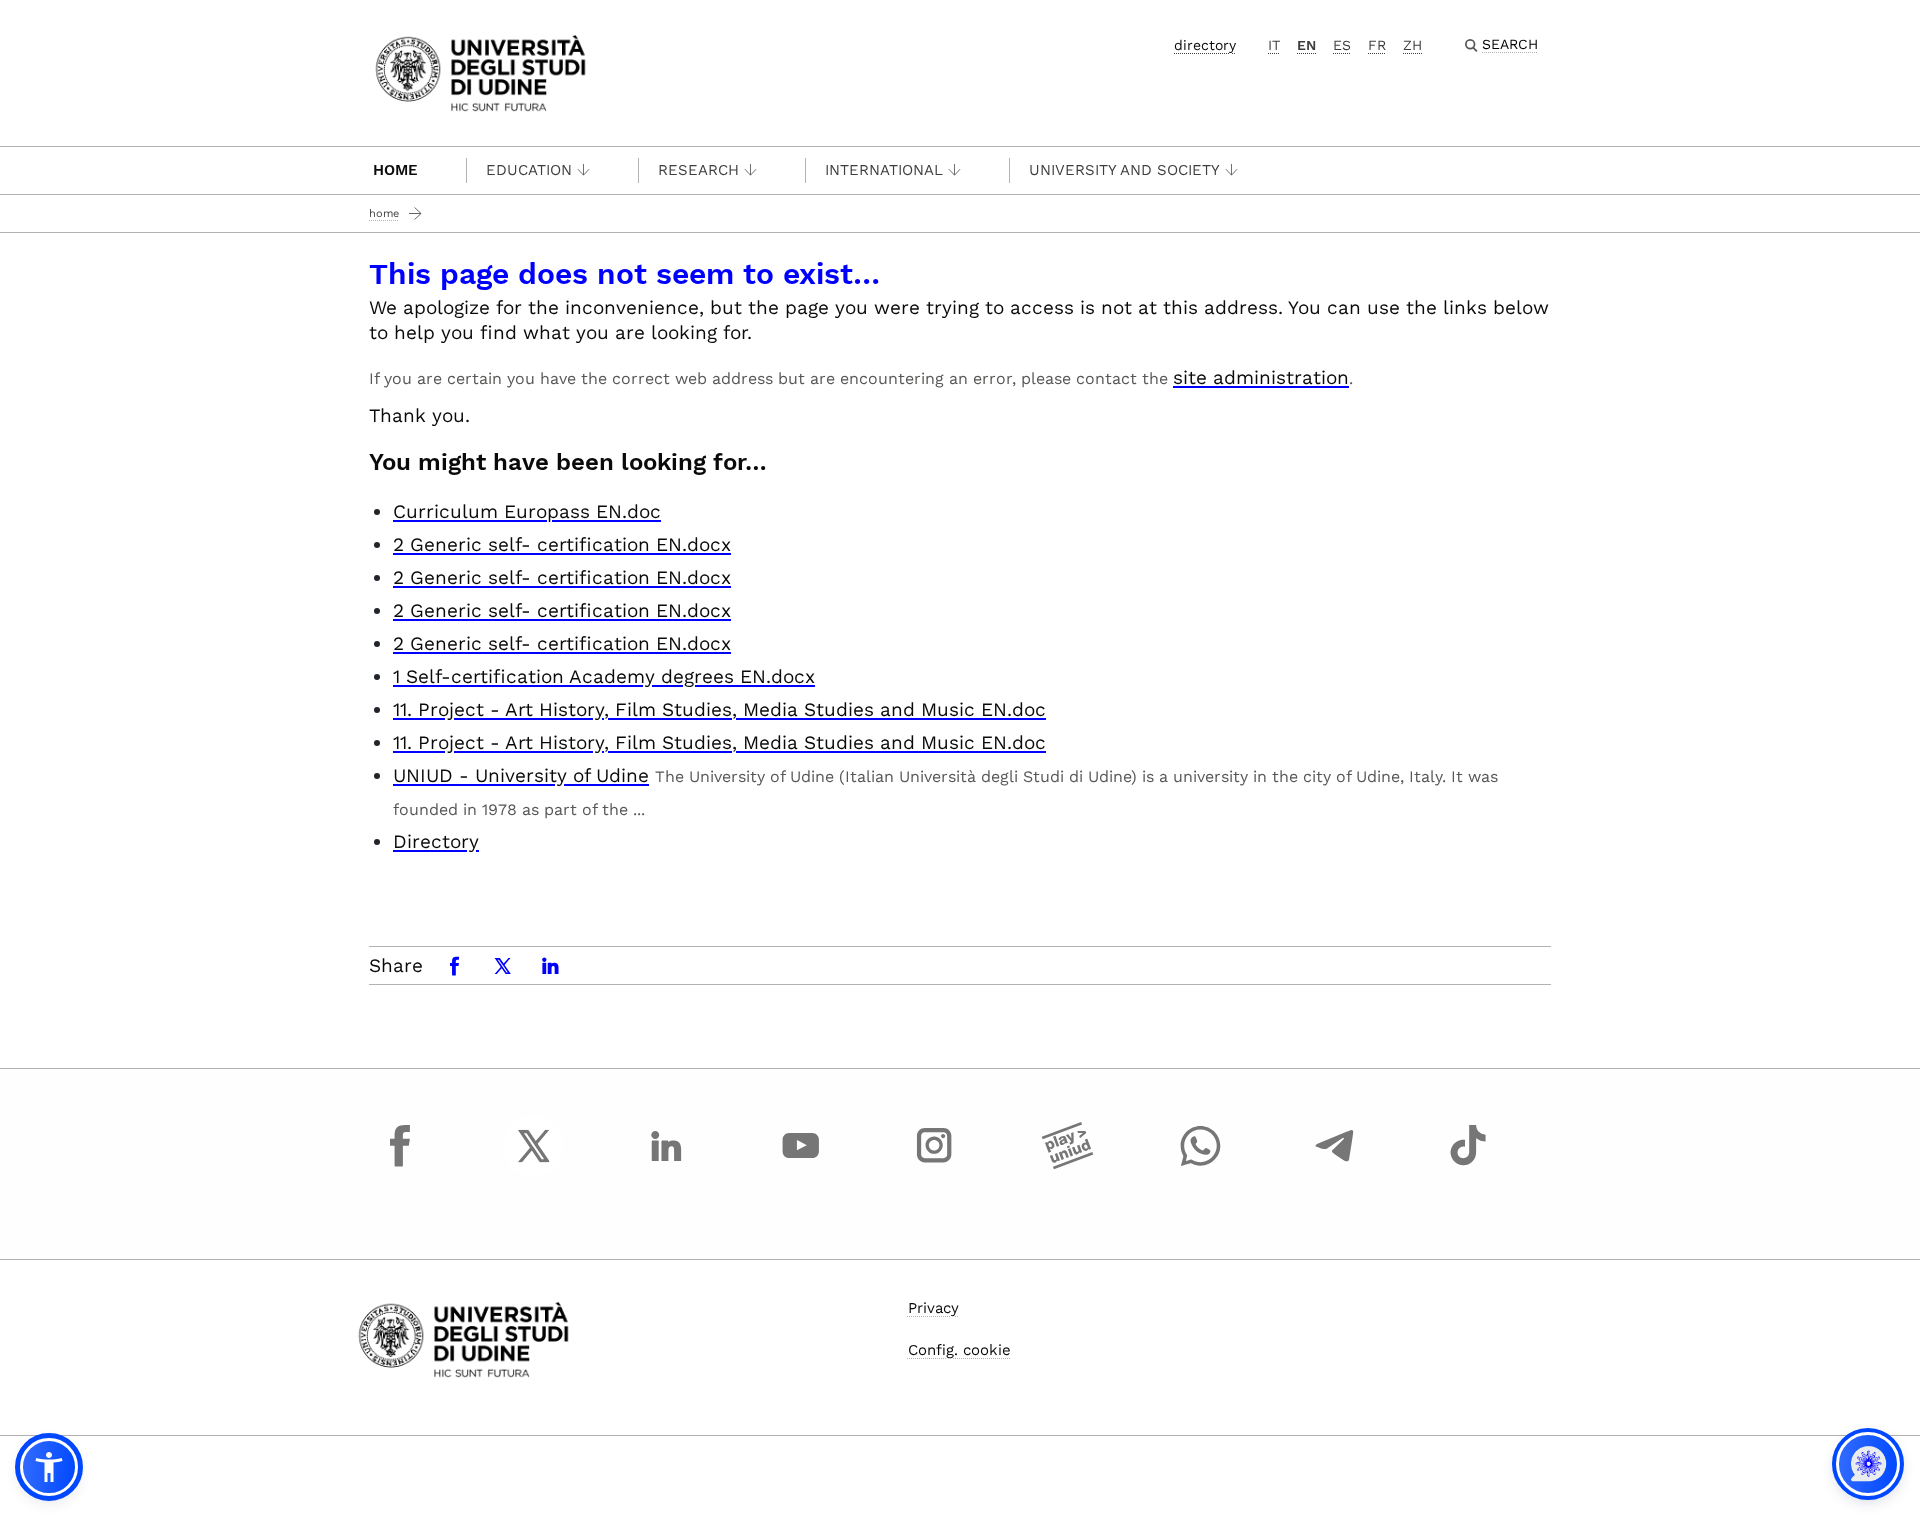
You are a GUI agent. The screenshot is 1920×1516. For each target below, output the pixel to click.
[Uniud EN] (480, 71)
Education (529, 170)
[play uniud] (1068, 1164)
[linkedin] (667, 1164)
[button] (49, 1467)
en (1306, 45)
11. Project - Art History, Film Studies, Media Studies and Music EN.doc (719, 709)
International (884, 170)
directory (1205, 45)
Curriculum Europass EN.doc (527, 511)
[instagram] (934, 1164)
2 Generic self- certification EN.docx (562, 544)
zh (1412, 45)
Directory (436, 841)
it (1274, 45)
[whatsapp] (1201, 1164)
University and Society (1124, 170)
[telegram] (1335, 1164)
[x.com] (534, 1164)
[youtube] (801, 1164)
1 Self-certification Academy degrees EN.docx (604, 676)
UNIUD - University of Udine (521, 775)
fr (1377, 45)
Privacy (933, 1308)
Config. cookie (959, 1350)
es (1342, 45)
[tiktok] (1468, 1164)
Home (395, 170)
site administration (1261, 377)
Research (698, 170)
